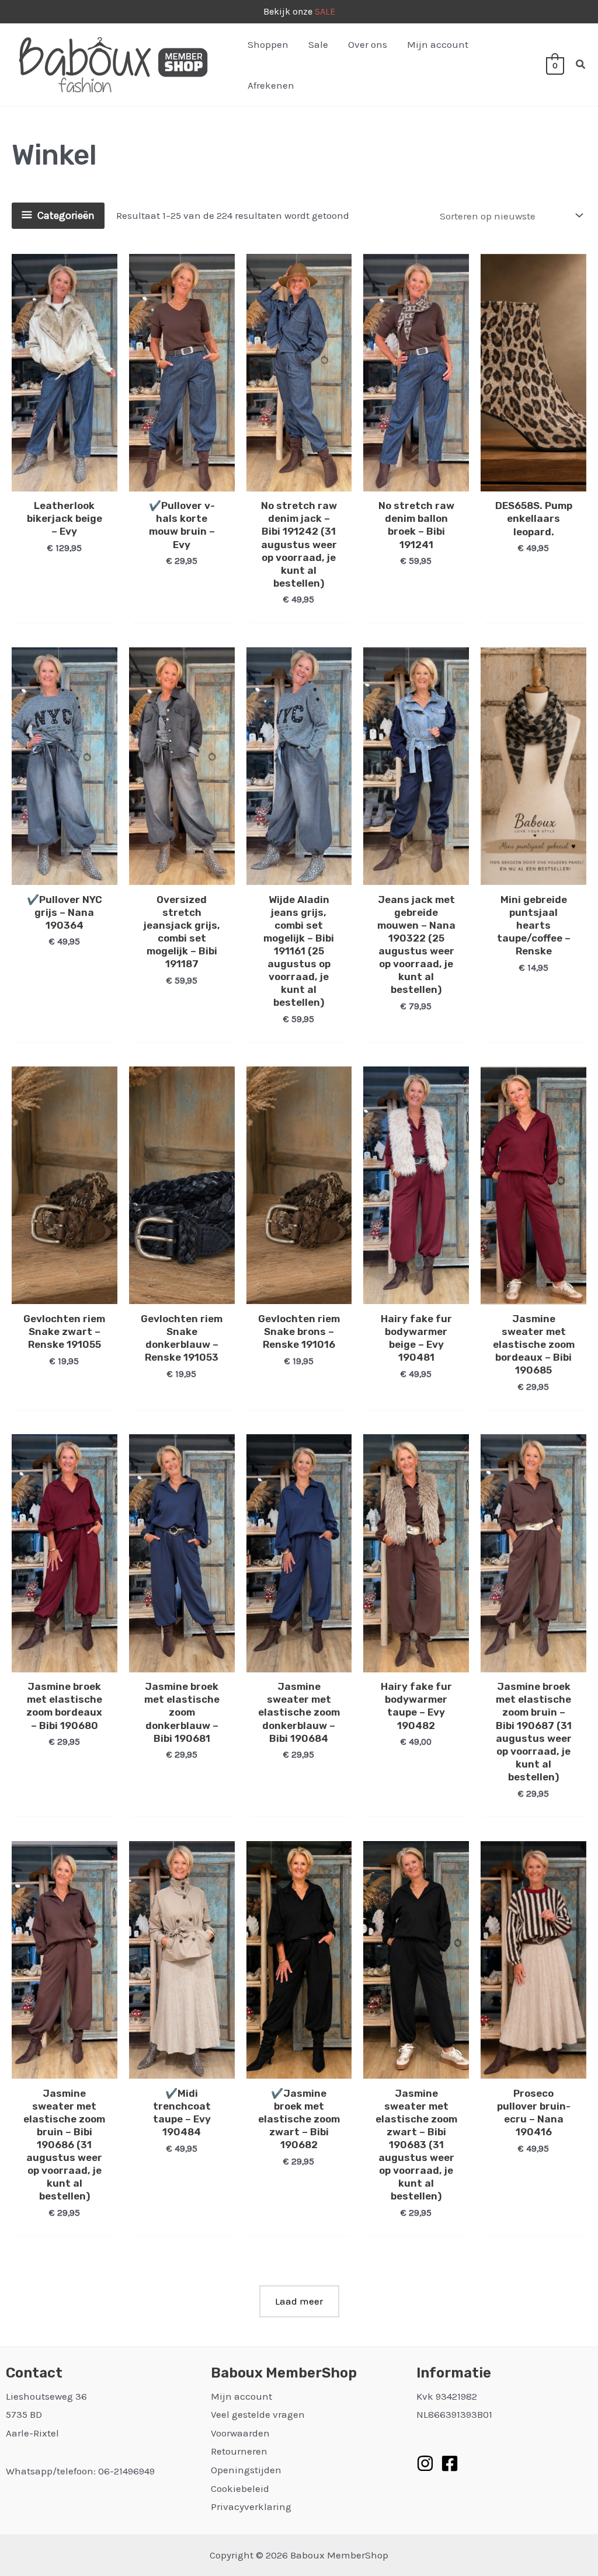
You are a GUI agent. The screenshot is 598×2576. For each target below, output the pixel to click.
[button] (581, 65)
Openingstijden (246, 2470)
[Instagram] (425, 2463)
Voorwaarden (240, 2433)
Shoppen (268, 44)
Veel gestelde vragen (258, 2414)
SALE (325, 11)
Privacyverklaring (251, 2507)
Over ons (368, 44)
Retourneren (239, 2451)
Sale (318, 44)
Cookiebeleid (240, 2488)
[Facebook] (450, 2463)
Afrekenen (271, 85)
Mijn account (438, 44)
